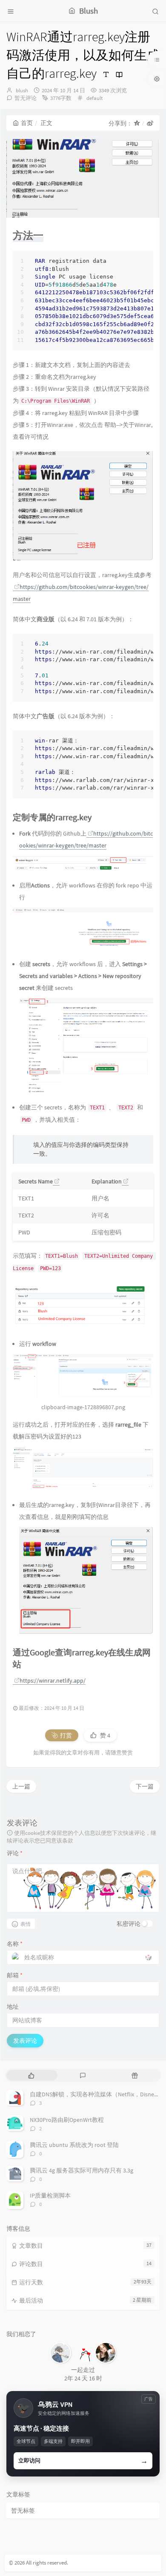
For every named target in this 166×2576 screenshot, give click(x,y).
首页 (27, 123)
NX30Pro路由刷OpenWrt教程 (67, 2120)
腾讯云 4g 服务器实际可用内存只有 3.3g (82, 2170)
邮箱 (15, 1975)
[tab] (31, 2075)
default (94, 98)
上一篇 (21, 1786)
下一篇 (145, 1786)
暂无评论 (26, 98)
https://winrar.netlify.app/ (53, 1680)
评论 (15, 1853)
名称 (15, 1944)
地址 (13, 2007)
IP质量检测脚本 (50, 2195)
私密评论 (129, 1924)
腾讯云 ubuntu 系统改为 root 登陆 (74, 2145)
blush (22, 90)
